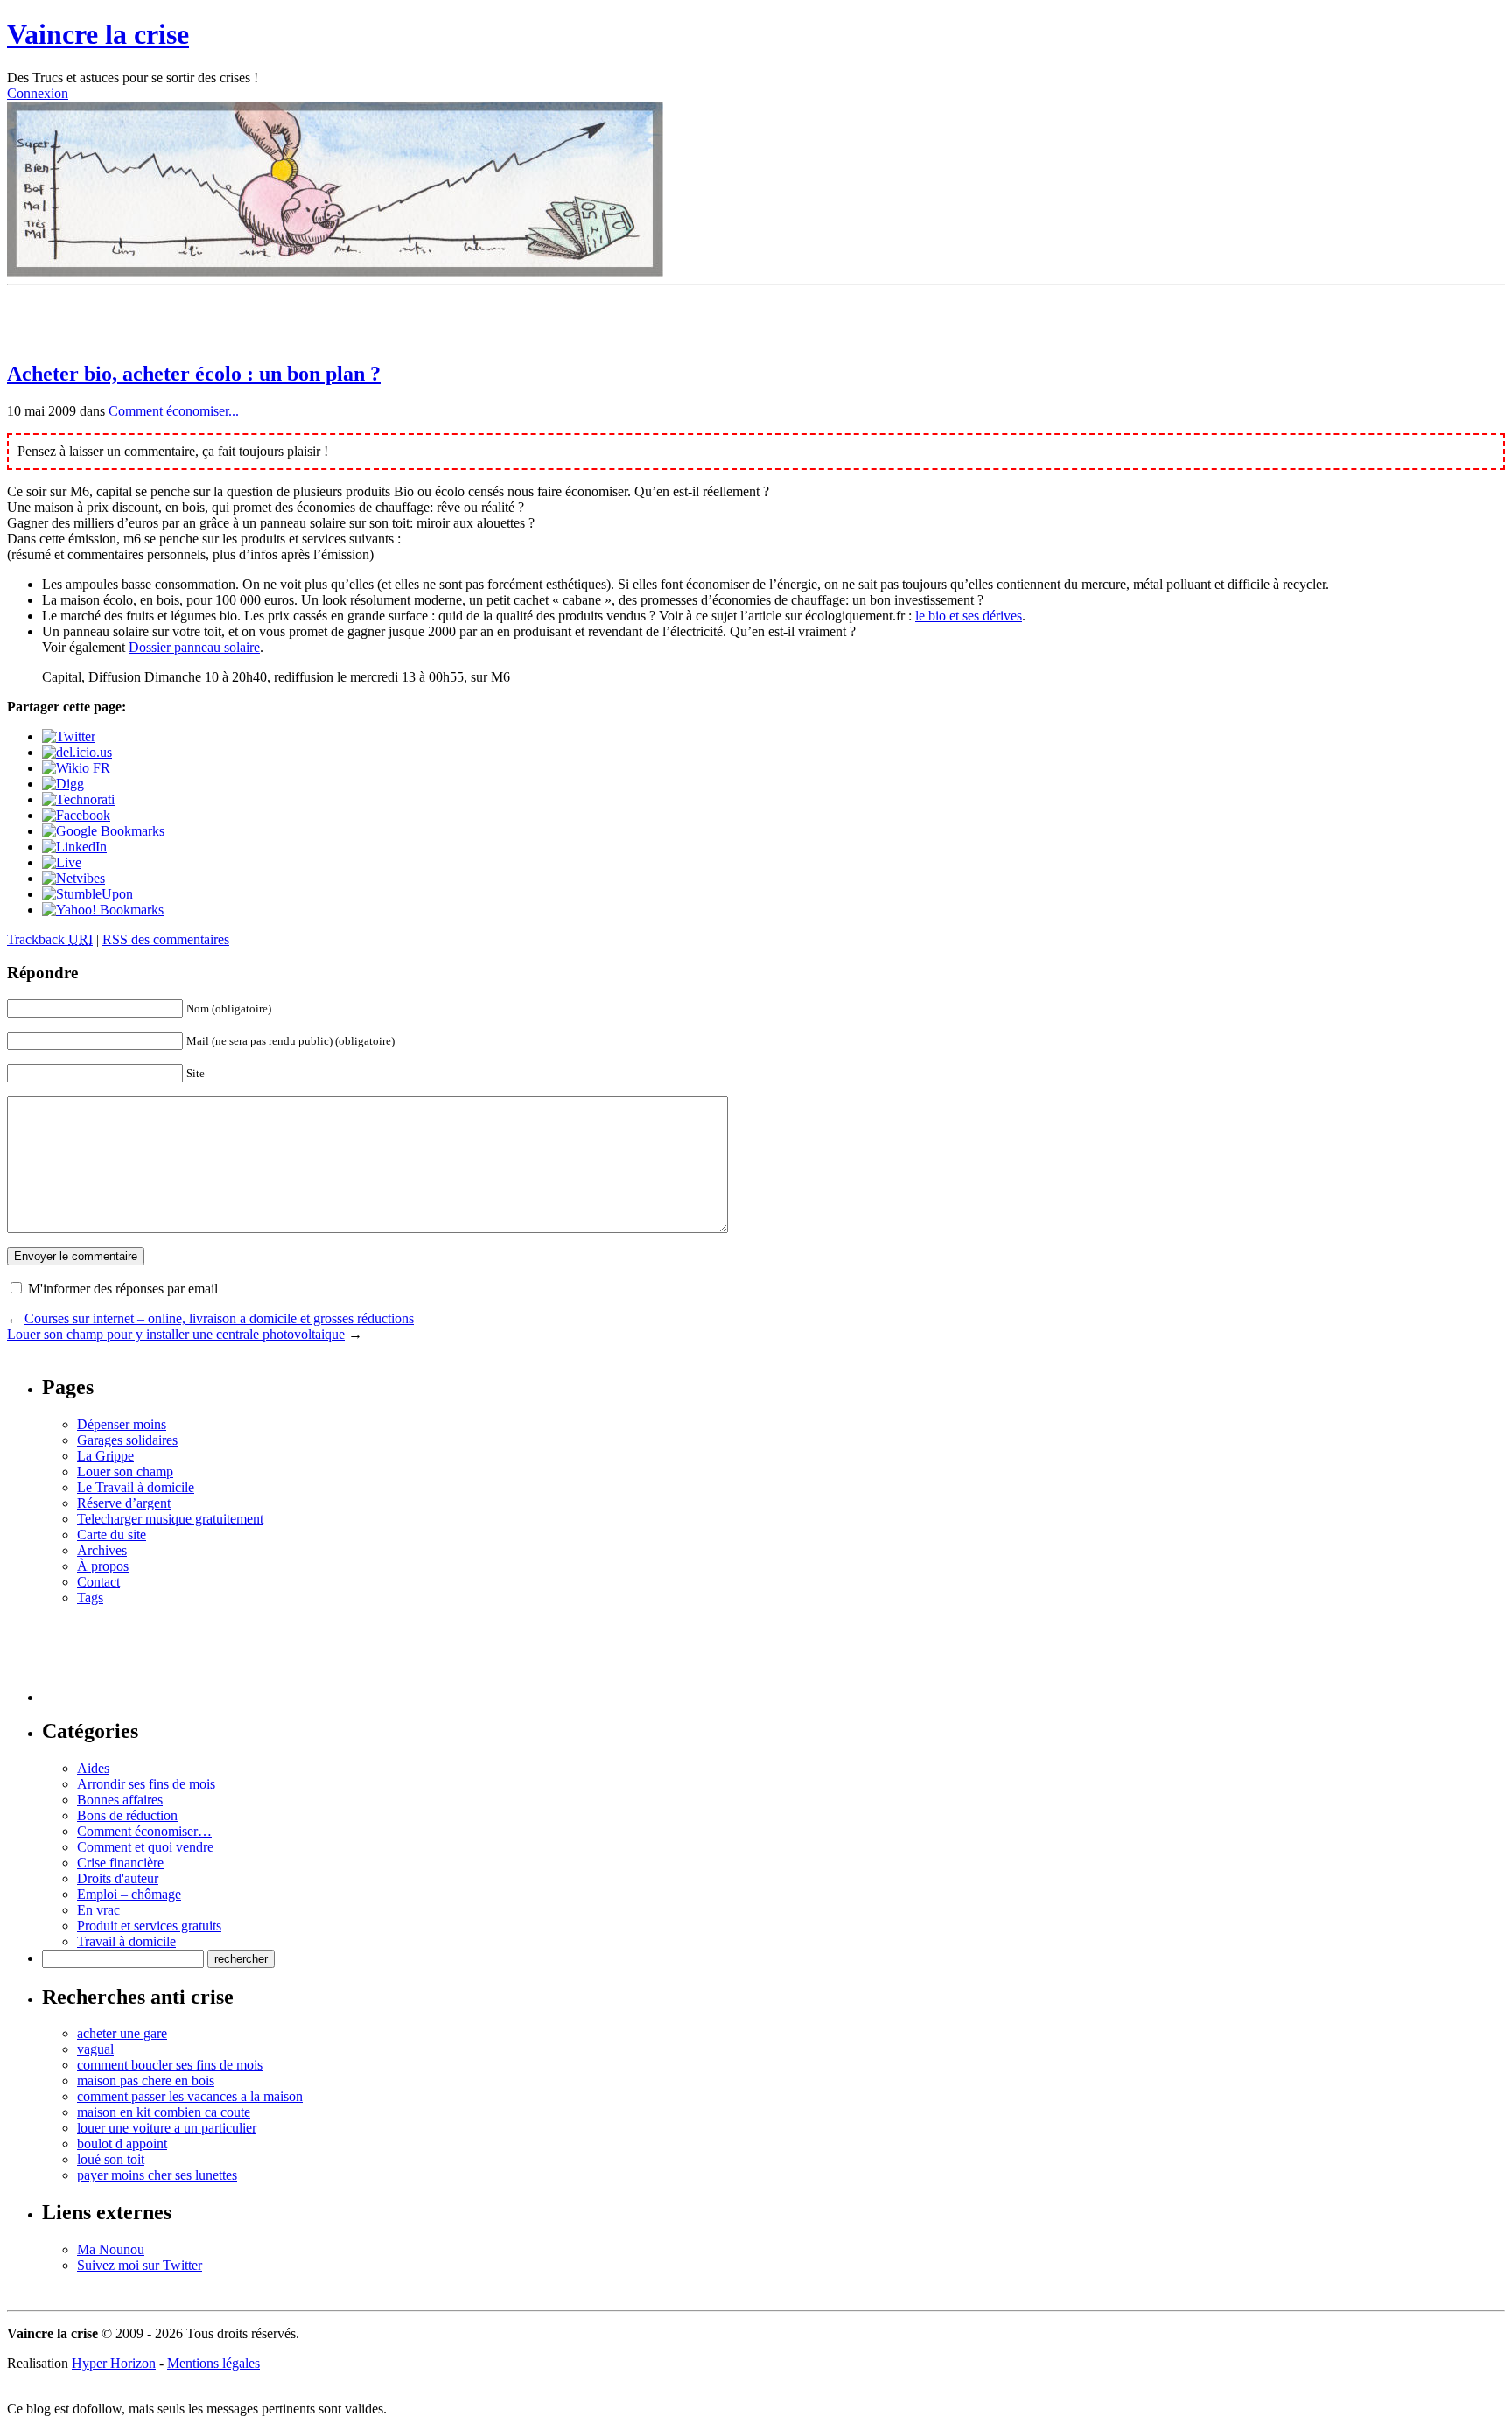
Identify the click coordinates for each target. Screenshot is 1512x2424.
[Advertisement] (212, 319)
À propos (103, 1566)
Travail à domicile (126, 1941)
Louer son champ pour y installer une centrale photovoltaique (176, 1334)
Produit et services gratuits (149, 1926)
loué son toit (111, 2159)
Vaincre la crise (98, 34)
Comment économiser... (174, 411)
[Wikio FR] (76, 768)
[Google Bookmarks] (103, 831)
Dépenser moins (122, 1424)
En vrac (98, 1910)
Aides (93, 1768)
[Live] (62, 862)
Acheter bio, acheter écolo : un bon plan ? (194, 374)
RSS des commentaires (166, 939)
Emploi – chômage (129, 1894)
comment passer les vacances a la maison (190, 2096)
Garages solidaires (127, 1440)
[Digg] (63, 784)
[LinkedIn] (74, 847)
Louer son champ (125, 1471)
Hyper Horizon (114, 2363)
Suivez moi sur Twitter (140, 2265)
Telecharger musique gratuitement (170, 1519)
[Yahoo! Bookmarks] (103, 910)
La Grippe (105, 1456)
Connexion (38, 93)
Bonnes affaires (120, 1800)
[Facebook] (76, 815)
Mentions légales (213, 2363)
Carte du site (112, 1534)
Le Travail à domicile (136, 1487)
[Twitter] (69, 736)
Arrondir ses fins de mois (146, 1784)
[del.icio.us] (77, 752)
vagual (95, 2049)
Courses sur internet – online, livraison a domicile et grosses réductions (219, 1318)
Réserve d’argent (124, 1503)
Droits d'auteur (118, 1878)
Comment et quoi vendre (145, 1847)
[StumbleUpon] (87, 894)
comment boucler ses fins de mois (170, 2065)
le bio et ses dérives (969, 616)
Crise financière (120, 1863)
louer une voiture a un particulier (167, 2128)
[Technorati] (78, 799)
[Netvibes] (73, 878)
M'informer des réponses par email (123, 1289)
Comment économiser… (144, 1831)
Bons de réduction (127, 1815)
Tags (90, 1597)
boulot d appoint (122, 2144)
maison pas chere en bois (146, 2081)
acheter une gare (122, 2033)
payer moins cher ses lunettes (157, 2175)
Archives (102, 1550)
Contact (98, 1582)
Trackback (50, 939)
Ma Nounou (111, 2249)
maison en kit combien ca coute (164, 2112)
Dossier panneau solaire (194, 647)
